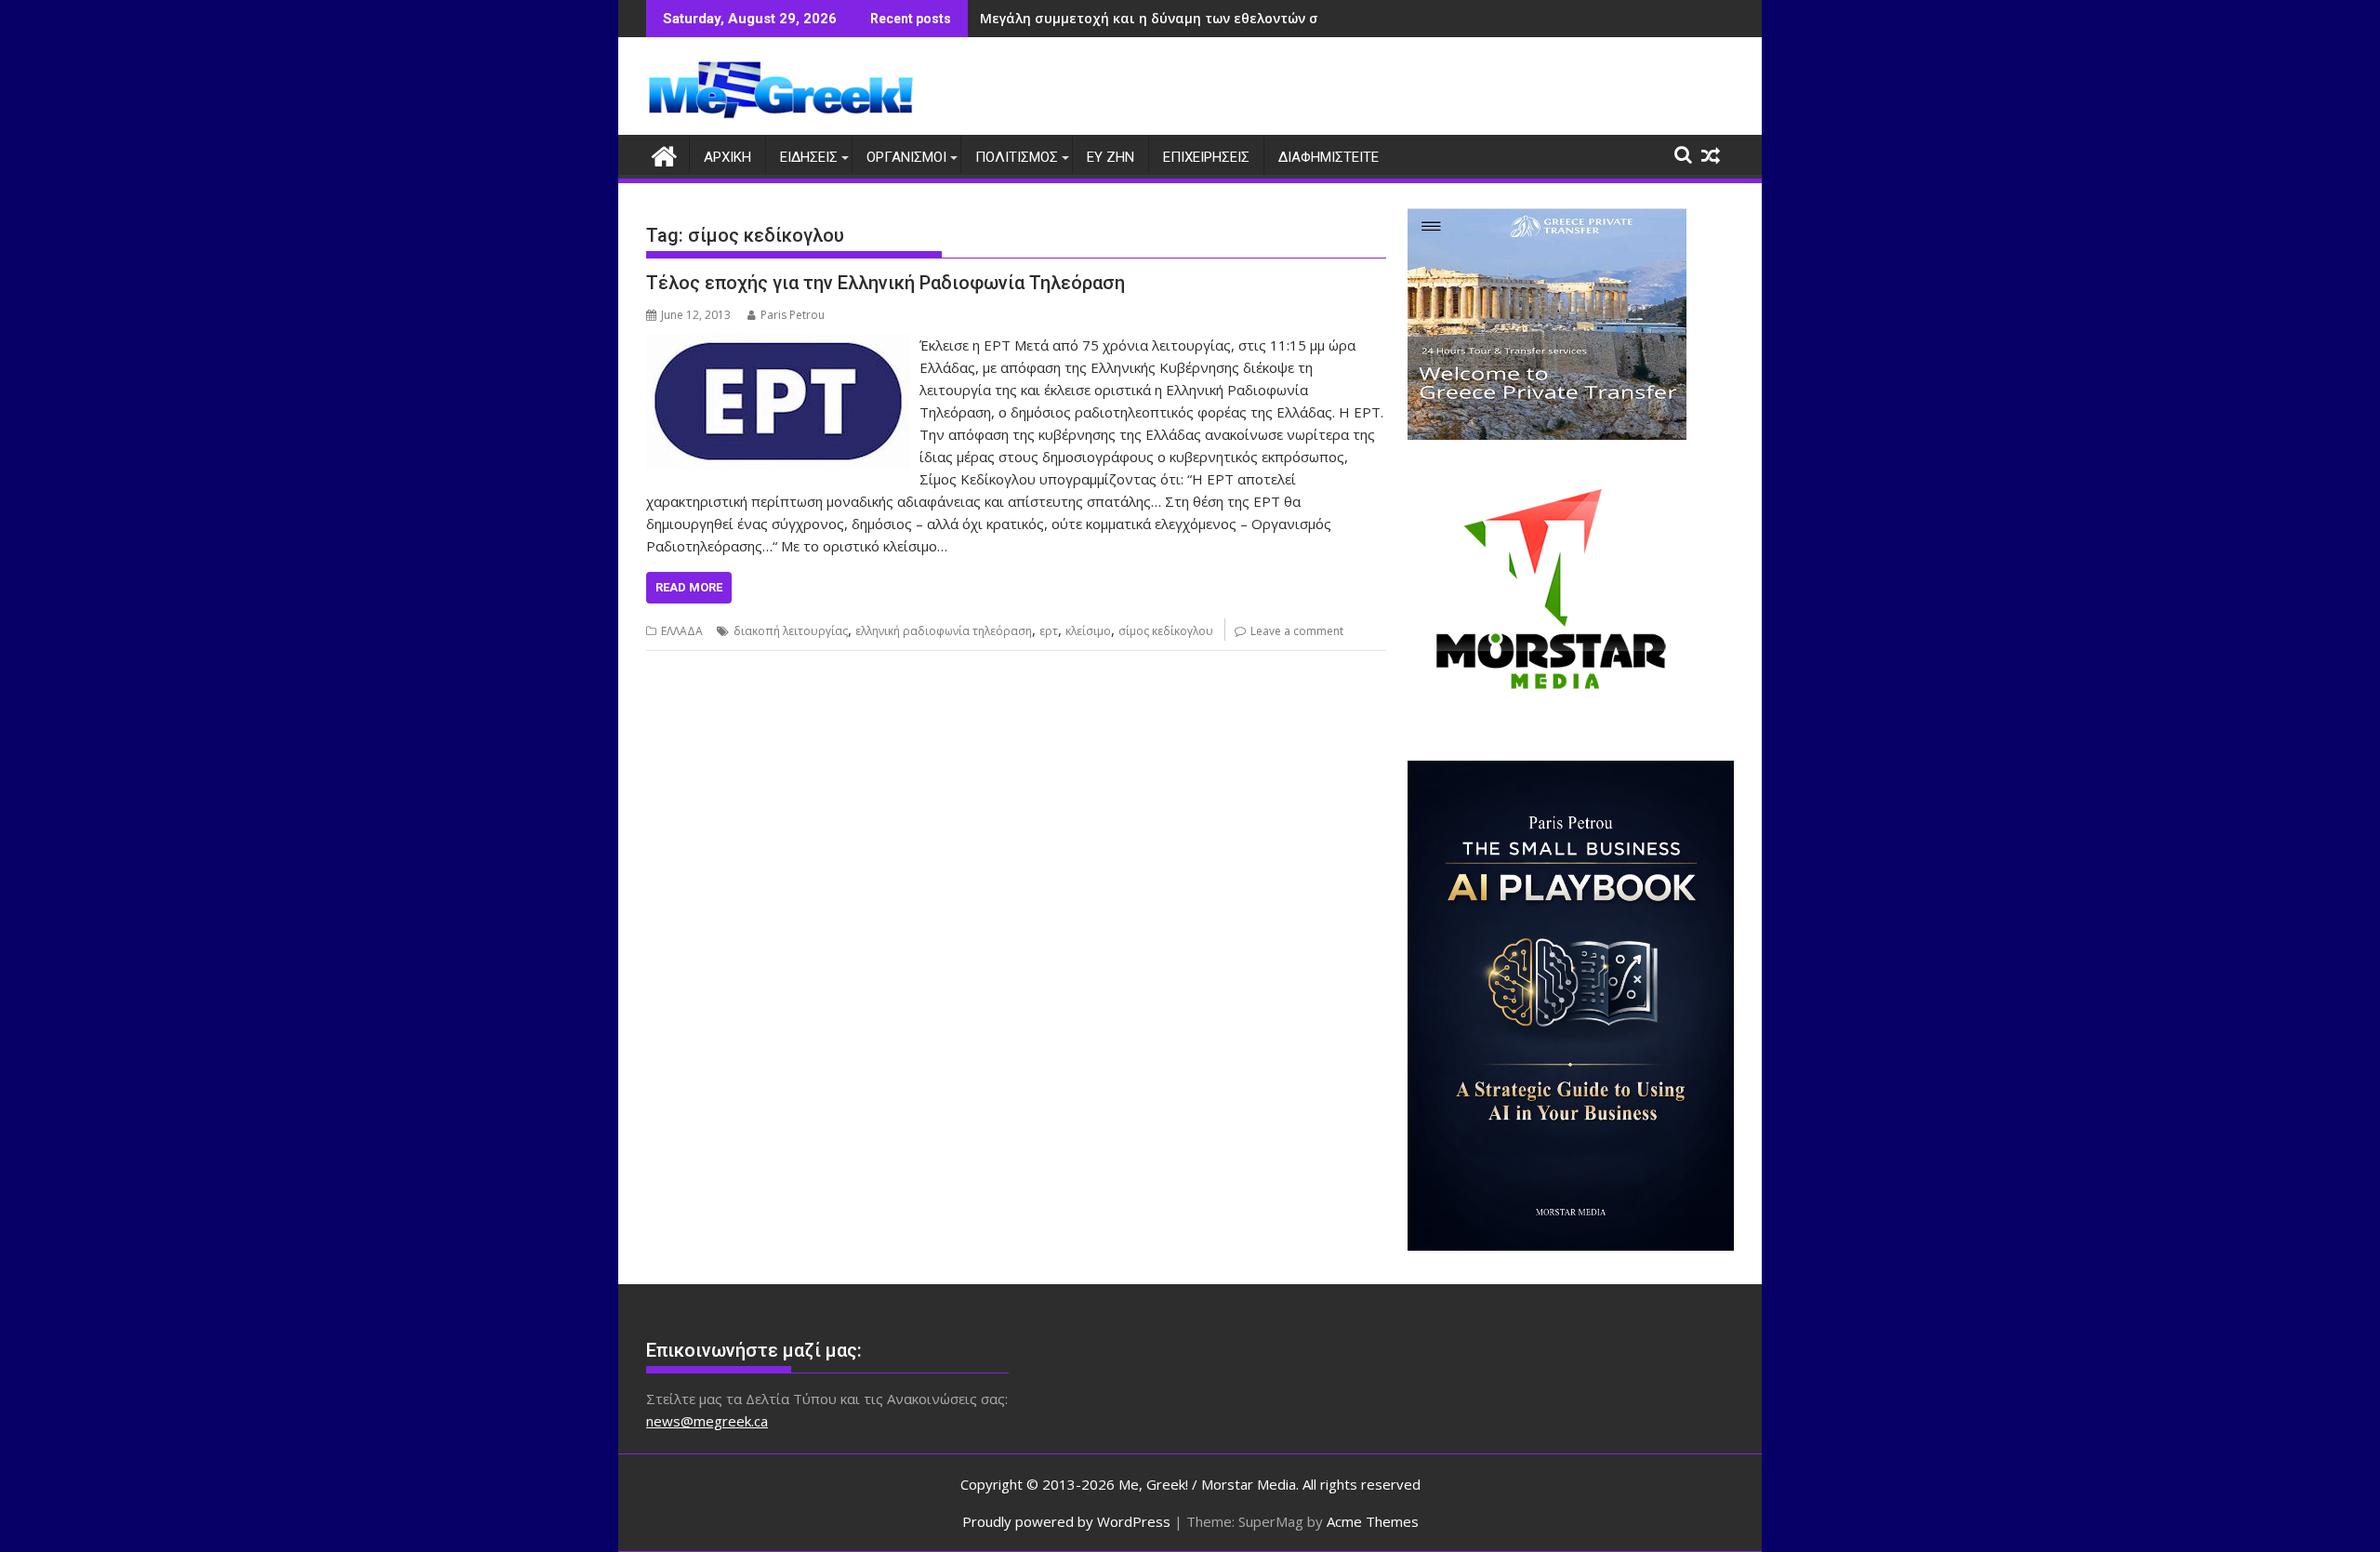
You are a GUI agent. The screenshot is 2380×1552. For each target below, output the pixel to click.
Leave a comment (1297, 631)
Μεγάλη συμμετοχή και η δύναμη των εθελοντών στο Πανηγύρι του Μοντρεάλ (1240, 18)
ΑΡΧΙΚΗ (727, 157)
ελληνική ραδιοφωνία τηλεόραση (944, 631)
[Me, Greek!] (664, 154)
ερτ (1049, 631)
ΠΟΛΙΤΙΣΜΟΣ (1017, 157)
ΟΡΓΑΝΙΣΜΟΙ (906, 157)
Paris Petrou (793, 315)
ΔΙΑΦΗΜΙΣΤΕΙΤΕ (1329, 157)
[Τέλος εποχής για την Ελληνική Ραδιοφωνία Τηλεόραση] (778, 345)
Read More (689, 587)
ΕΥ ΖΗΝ (1111, 157)
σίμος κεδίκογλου (1166, 631)
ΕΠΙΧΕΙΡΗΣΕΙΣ (1206, 157)
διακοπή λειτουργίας (791, 631)
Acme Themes (1373, 1521)
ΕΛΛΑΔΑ (682, 631)
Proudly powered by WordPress (1066, 1521)
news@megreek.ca (707, 1421)
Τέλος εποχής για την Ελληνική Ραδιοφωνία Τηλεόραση (886, 283)
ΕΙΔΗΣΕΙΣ (809, 157)
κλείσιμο (1088, 631)
